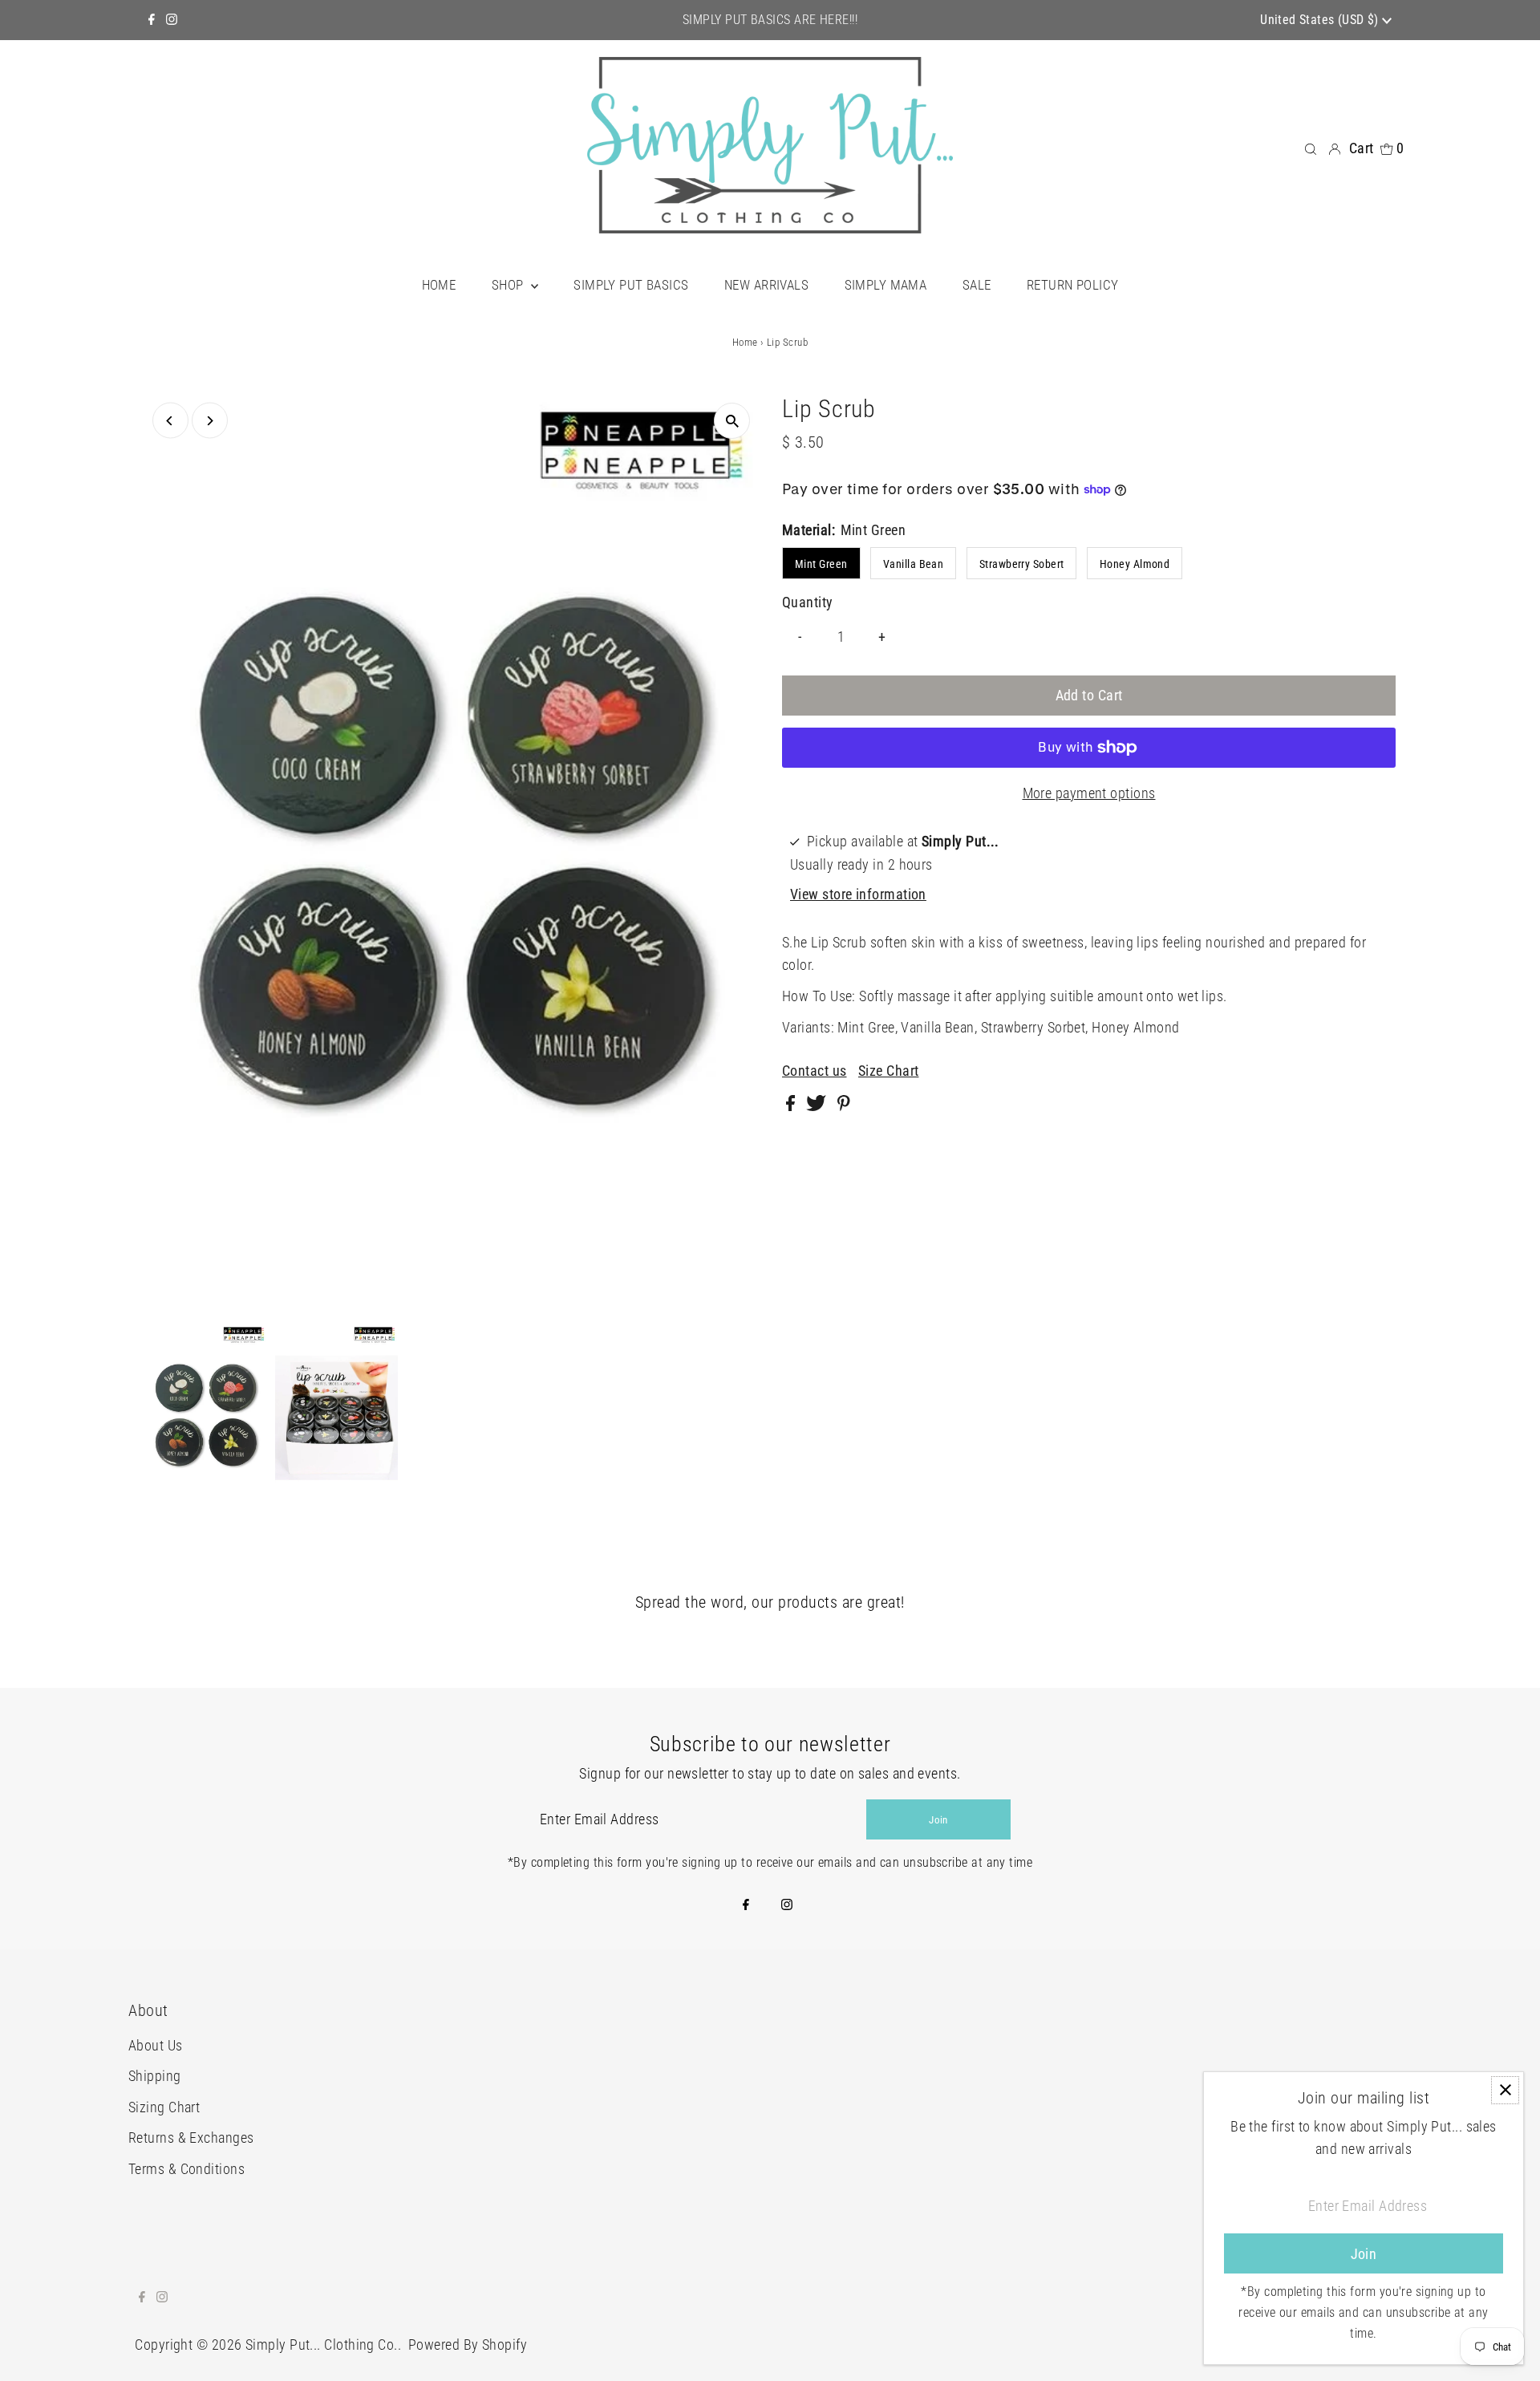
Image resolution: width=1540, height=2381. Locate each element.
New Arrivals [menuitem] (766, 285)
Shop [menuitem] (509, 285)
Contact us (815, 1071)
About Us (156, 2045)
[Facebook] (152, 20)
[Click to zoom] (732, 421)
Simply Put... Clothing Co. (322, 2344)
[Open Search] (1311, 148)
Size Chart (889, 1071)
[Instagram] (172, 20)
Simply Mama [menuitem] (886, 285)
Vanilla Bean (913, 564)
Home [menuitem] (439, 285)
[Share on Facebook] (792, 1106)
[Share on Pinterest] (844, 1106)
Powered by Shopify (468, 2344)
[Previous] (170, 421)
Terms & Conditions (186, 2169)
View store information (858, 894)
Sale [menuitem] (977, 285)
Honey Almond (1135, 564)
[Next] (210, 421)
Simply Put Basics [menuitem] (631, 285)
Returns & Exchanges (191, 2138)
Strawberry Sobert (1022, 564)
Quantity (808, 602)
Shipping (155, 2076)
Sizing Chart (164, 2107)
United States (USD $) (1321, 20)
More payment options (1089, 793)
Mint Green (821, 564)
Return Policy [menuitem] (1073, 285)
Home (745, 342)
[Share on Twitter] (818, 1106)
